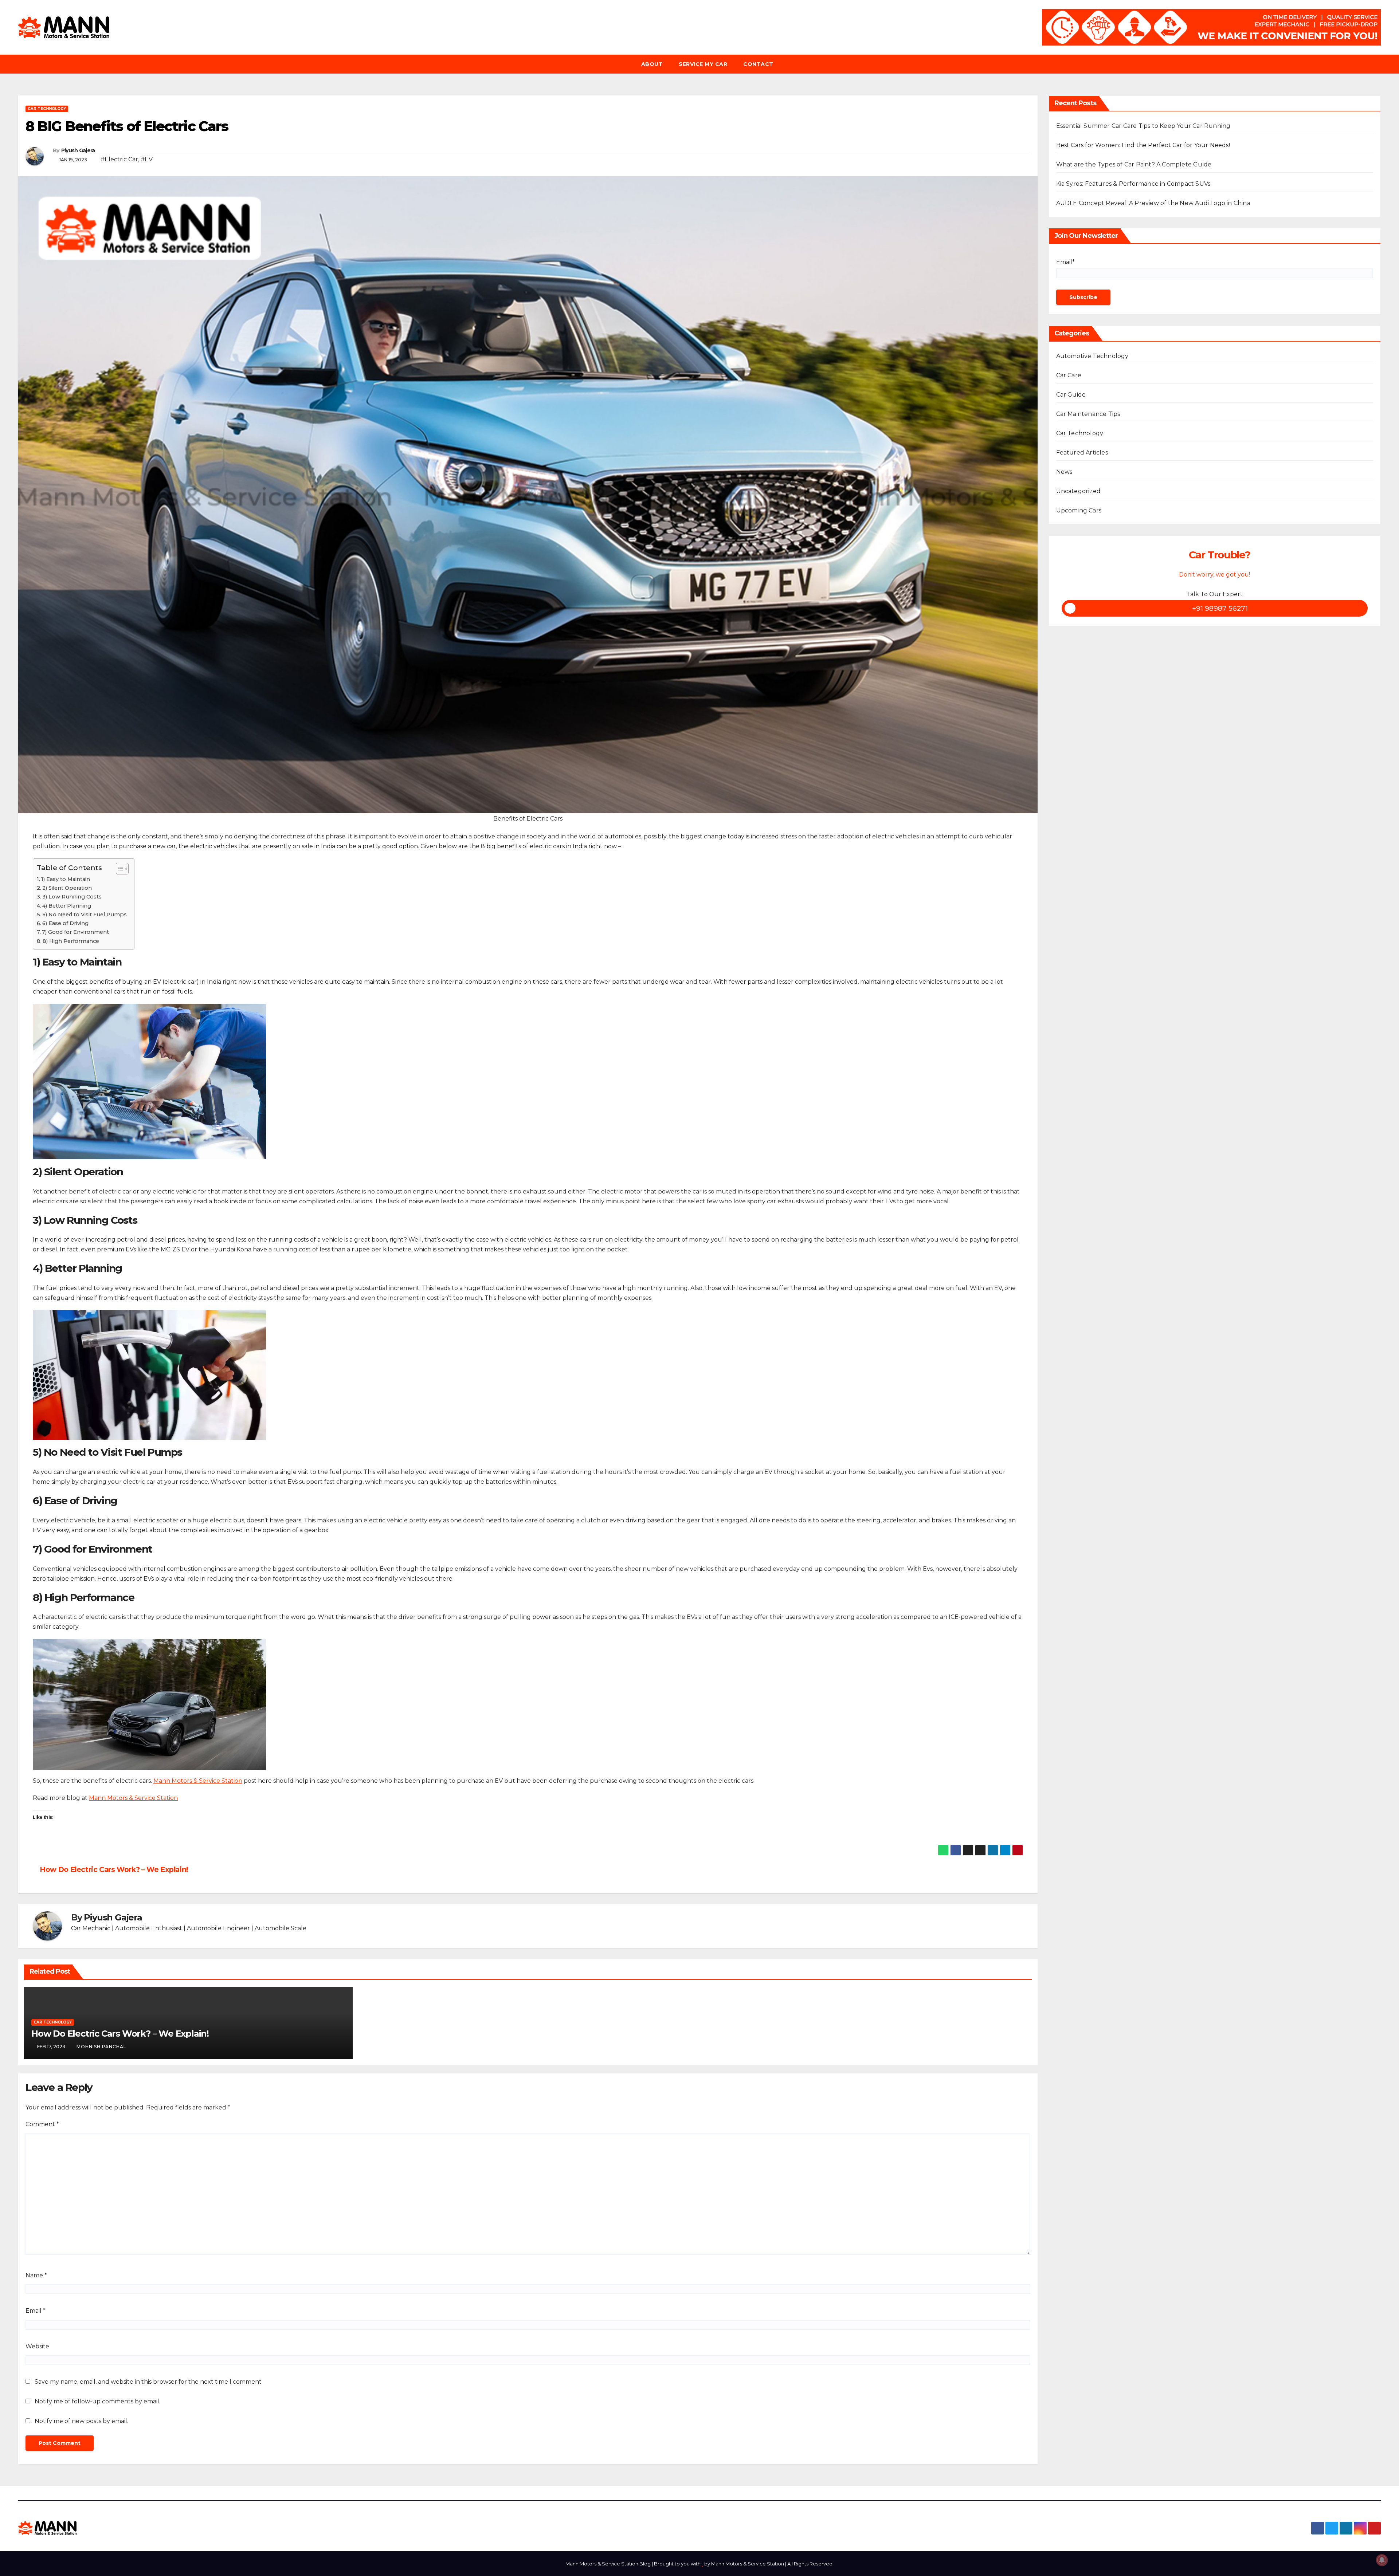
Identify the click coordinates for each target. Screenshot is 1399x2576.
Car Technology (47, 109)
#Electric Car (119, 159)
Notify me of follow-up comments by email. (97, 2401)
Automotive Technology (1092, 356)
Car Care (1069, 375)
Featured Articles (1082, 453)
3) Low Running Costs (72, 897)
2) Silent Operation (67, 888)
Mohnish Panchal (101, 2047)
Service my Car (703, 64)
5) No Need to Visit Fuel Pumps (85, 915)
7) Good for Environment (75, 932)
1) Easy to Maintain (66, 879)
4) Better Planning (67, 906)
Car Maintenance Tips (1088, 414)
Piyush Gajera (78, 150)
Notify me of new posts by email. (81, 2421)
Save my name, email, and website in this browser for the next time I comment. (149, 2382)
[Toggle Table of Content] (119, 869)
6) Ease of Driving (65, 923)
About (652, 64)
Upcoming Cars (1079, 510)
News (1064, 472)
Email (36, 2311)
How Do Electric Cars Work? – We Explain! (113, 1869)
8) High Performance (71, 941)
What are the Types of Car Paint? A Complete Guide (1134, 164)
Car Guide (1071, 395)
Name (36, 2275)
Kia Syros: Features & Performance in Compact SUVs (1133, 184)
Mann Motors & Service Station (198, 1781)
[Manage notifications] (1382, 2560)
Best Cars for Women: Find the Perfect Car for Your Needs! (1143, 145)
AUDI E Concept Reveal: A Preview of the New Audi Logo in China (1153, 203)
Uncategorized (1079, 491)
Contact (758, 64)
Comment (42, 2124)
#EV (147, 159)
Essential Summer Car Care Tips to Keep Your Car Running (1143, 126)
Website (37, 2346)
